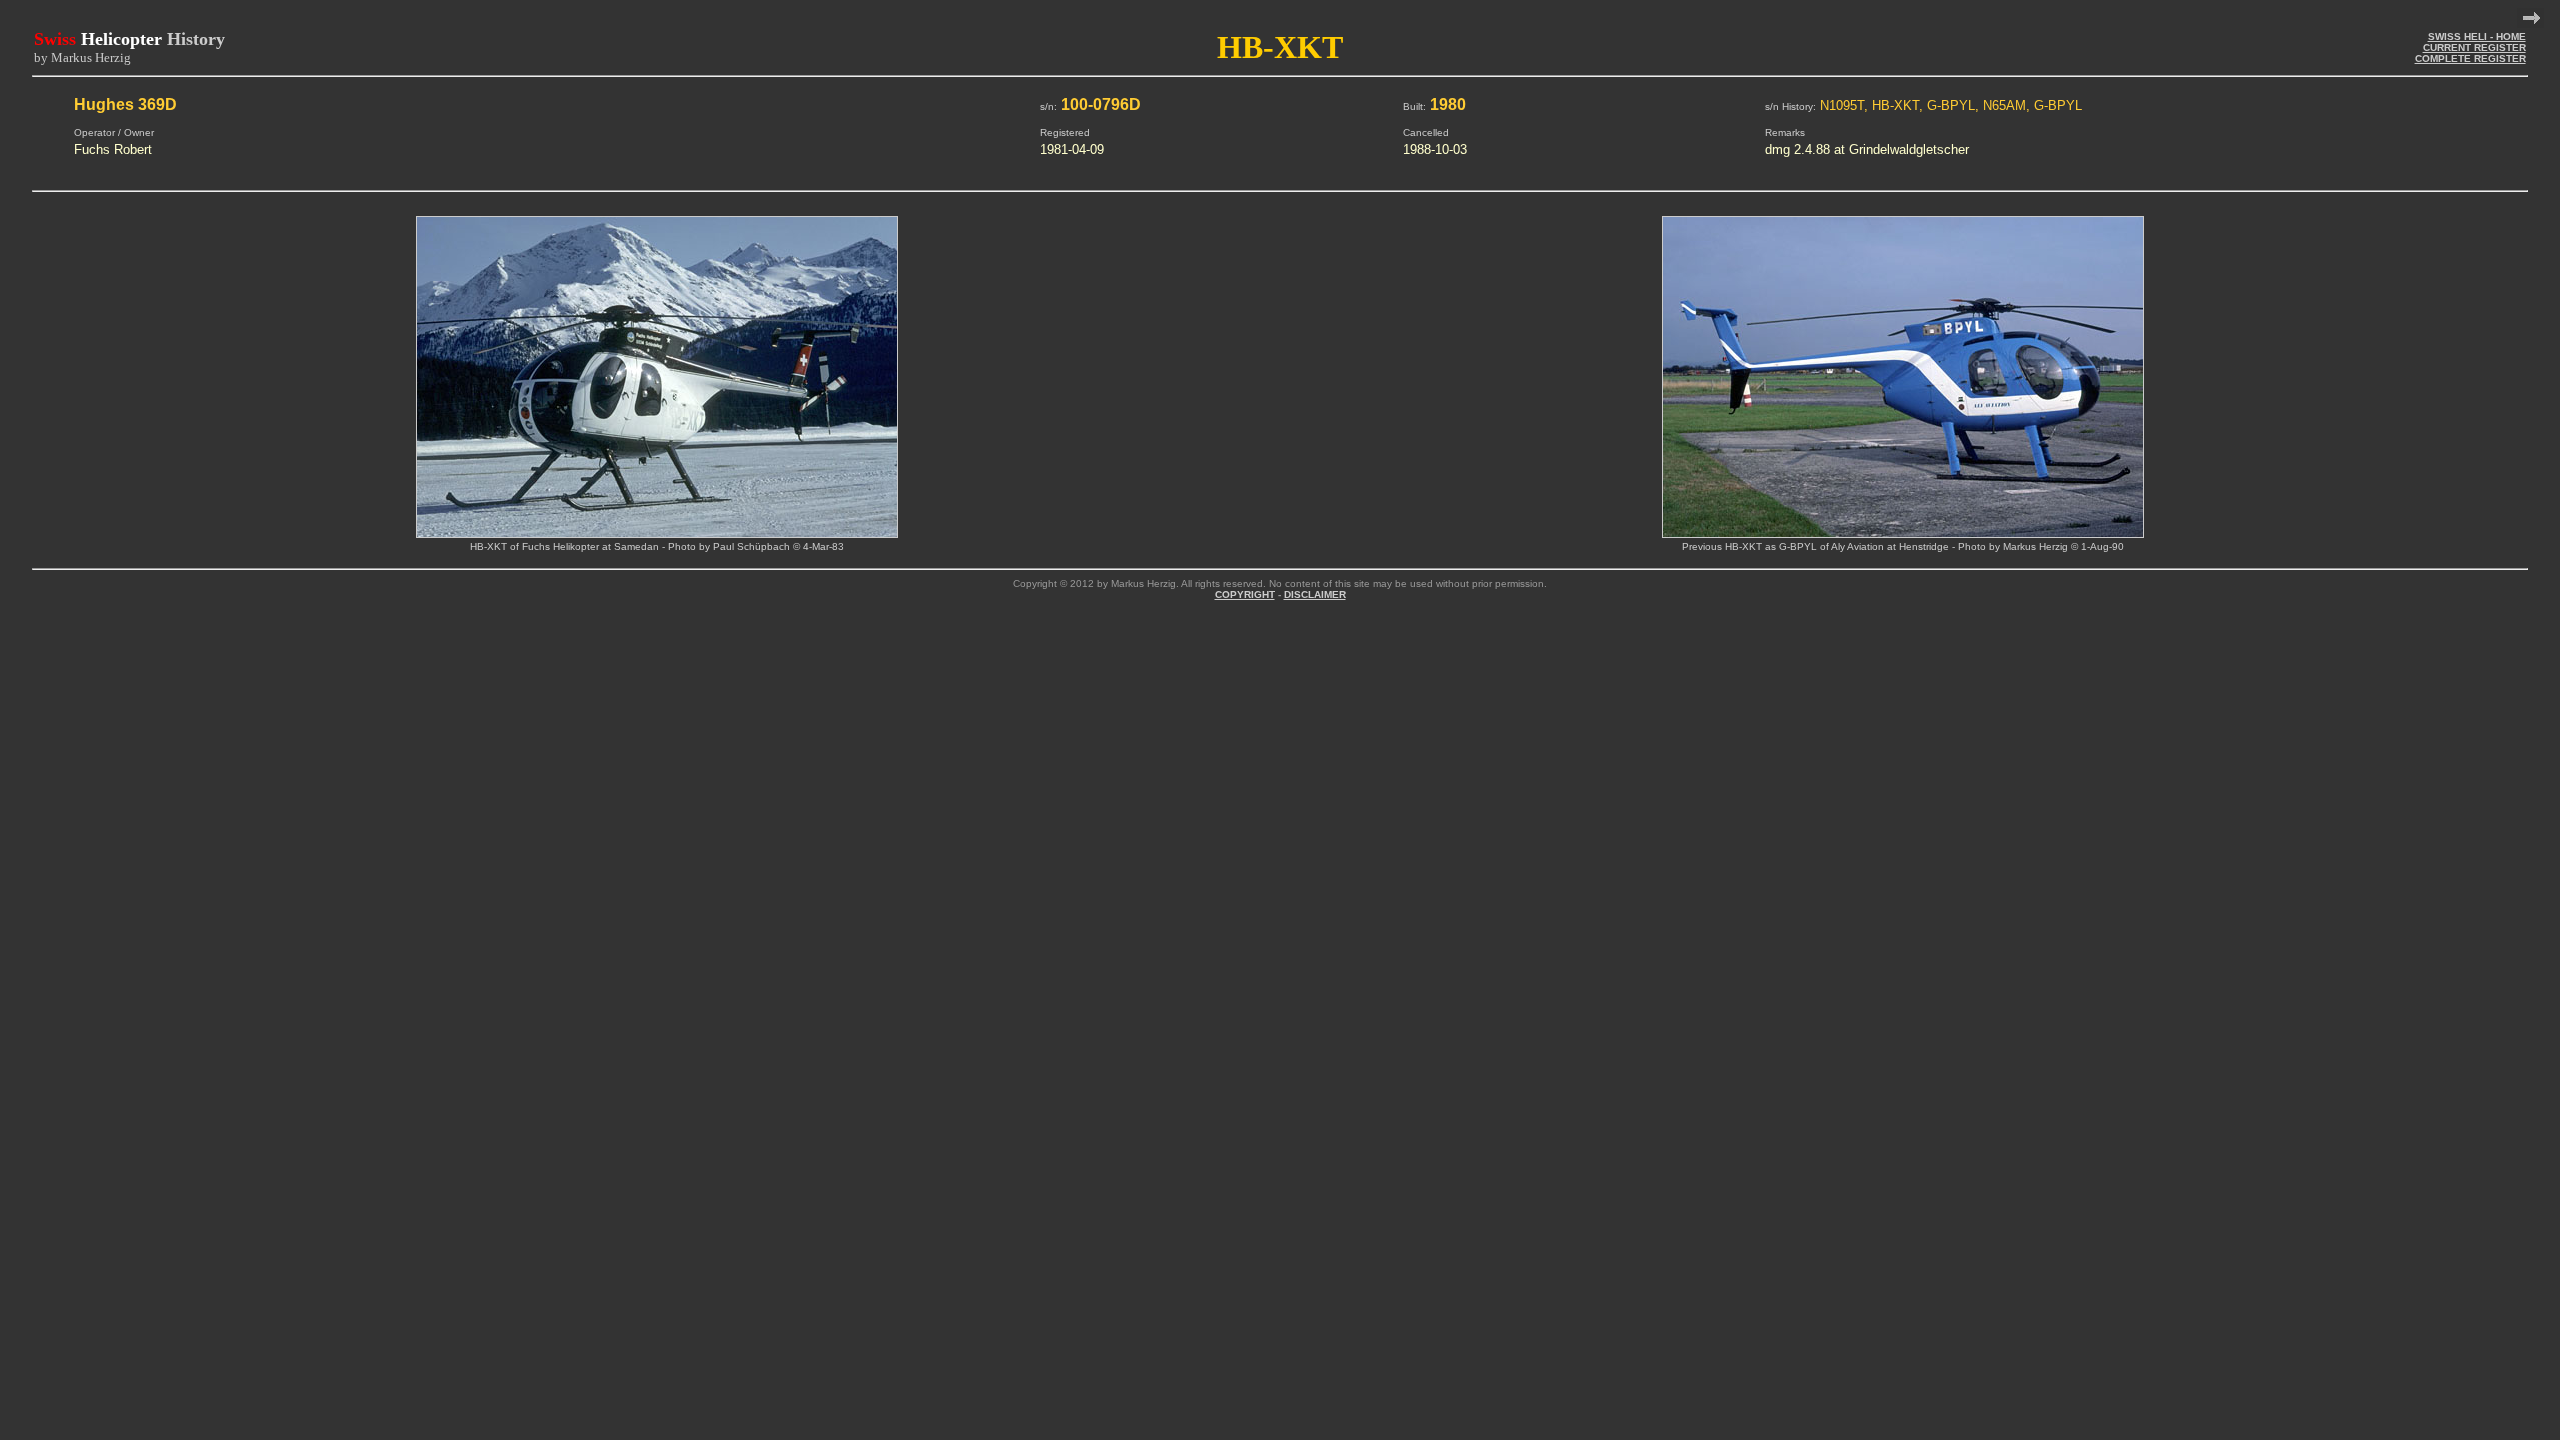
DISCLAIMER (1315, 594)
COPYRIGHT (1245, 594)
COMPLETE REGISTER (2470, 58)
